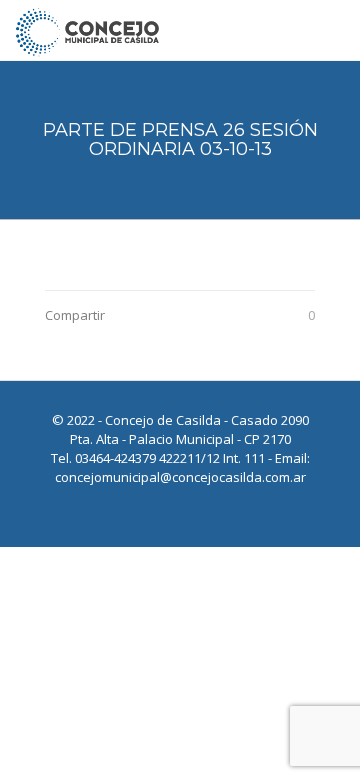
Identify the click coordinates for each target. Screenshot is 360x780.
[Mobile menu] (333, 30)
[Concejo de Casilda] (87, 30)
